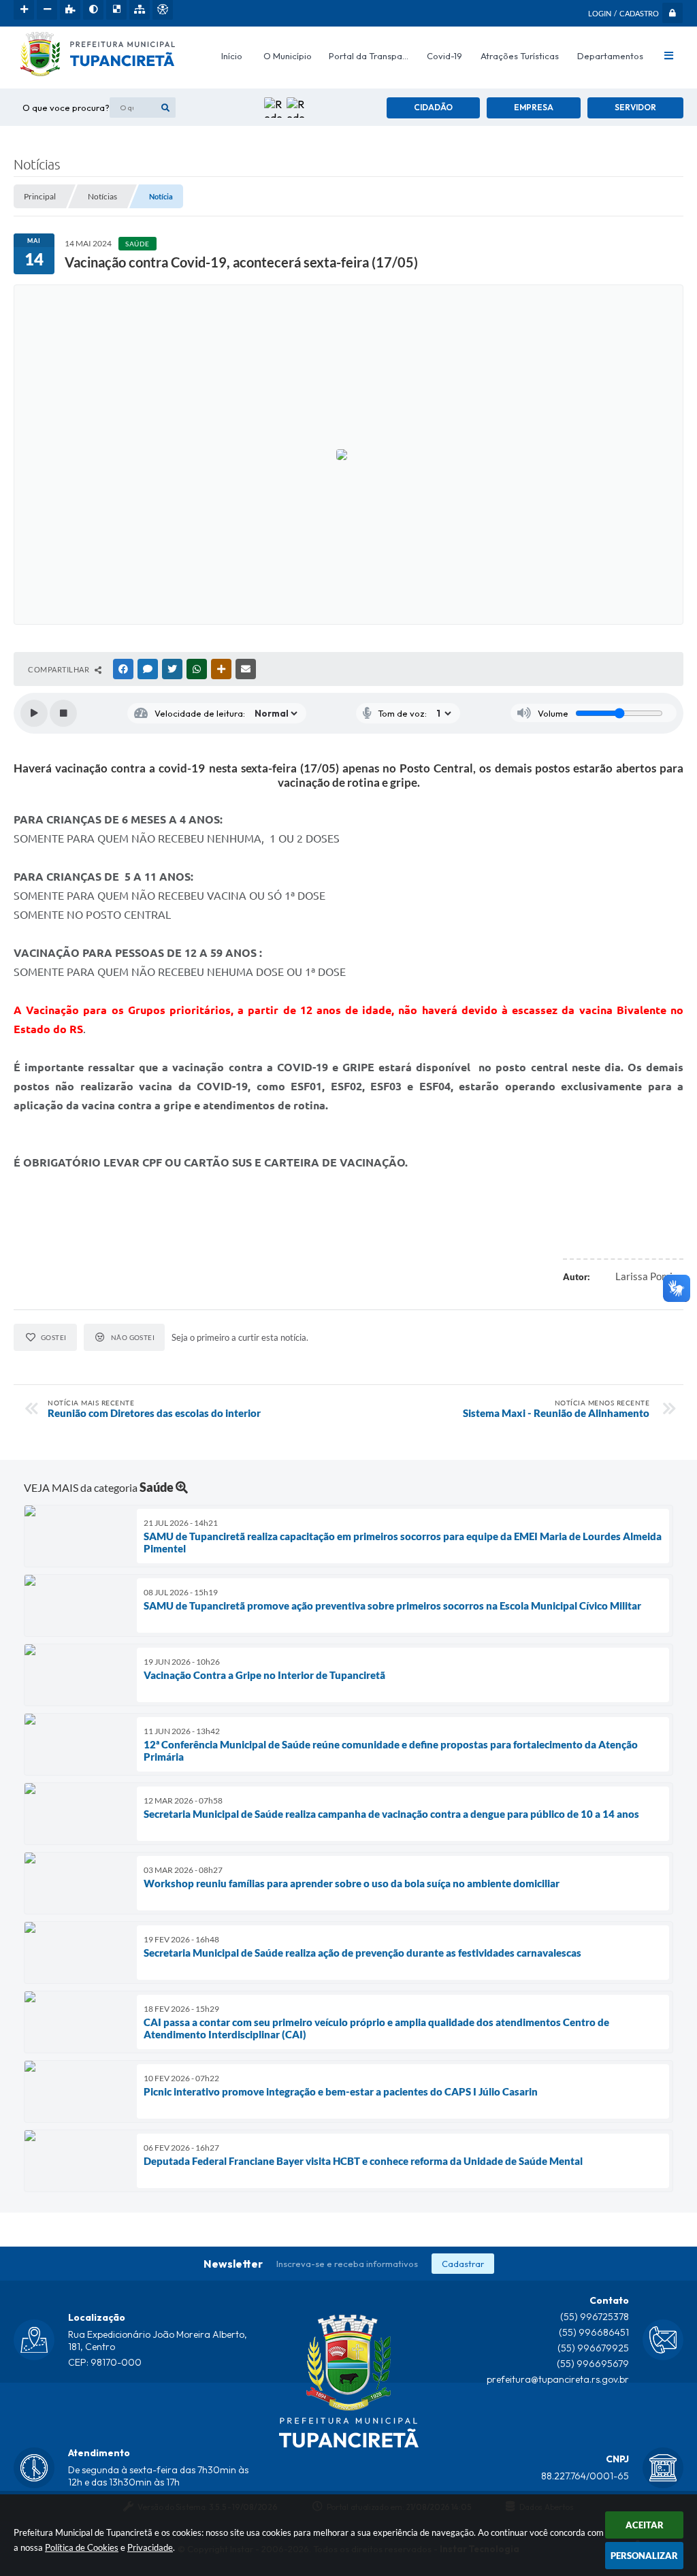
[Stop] (63, 713)
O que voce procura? (66, 108)
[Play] (34, 713)
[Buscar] (165, 108)
